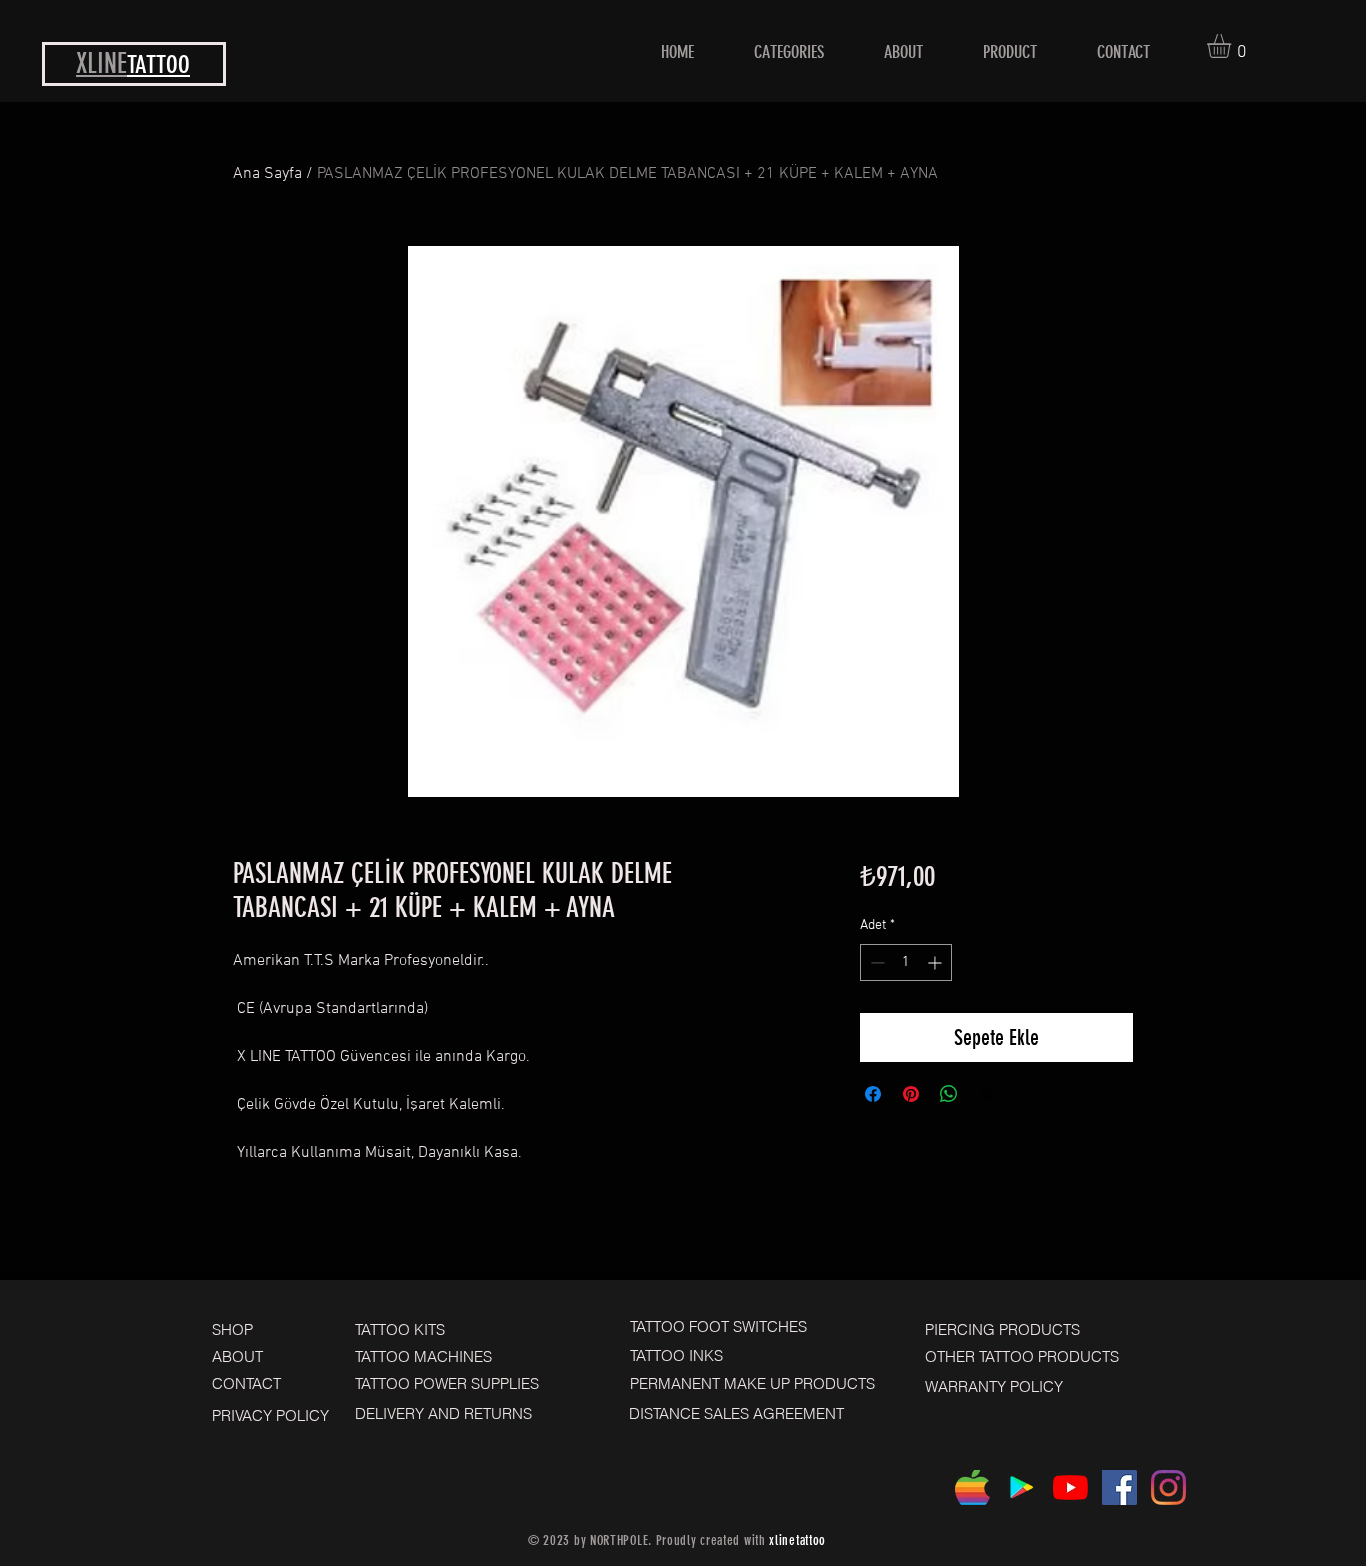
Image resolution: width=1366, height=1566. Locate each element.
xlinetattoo (797, 1540)
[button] (1233, 46)
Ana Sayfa (267, 174)
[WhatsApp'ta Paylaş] (949, 1094)
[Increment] (936, 962)
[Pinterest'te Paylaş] (911, 1094)
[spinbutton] (906, 962)
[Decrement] (875, 962)
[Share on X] (987, 1094)
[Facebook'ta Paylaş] (873, 1094)
